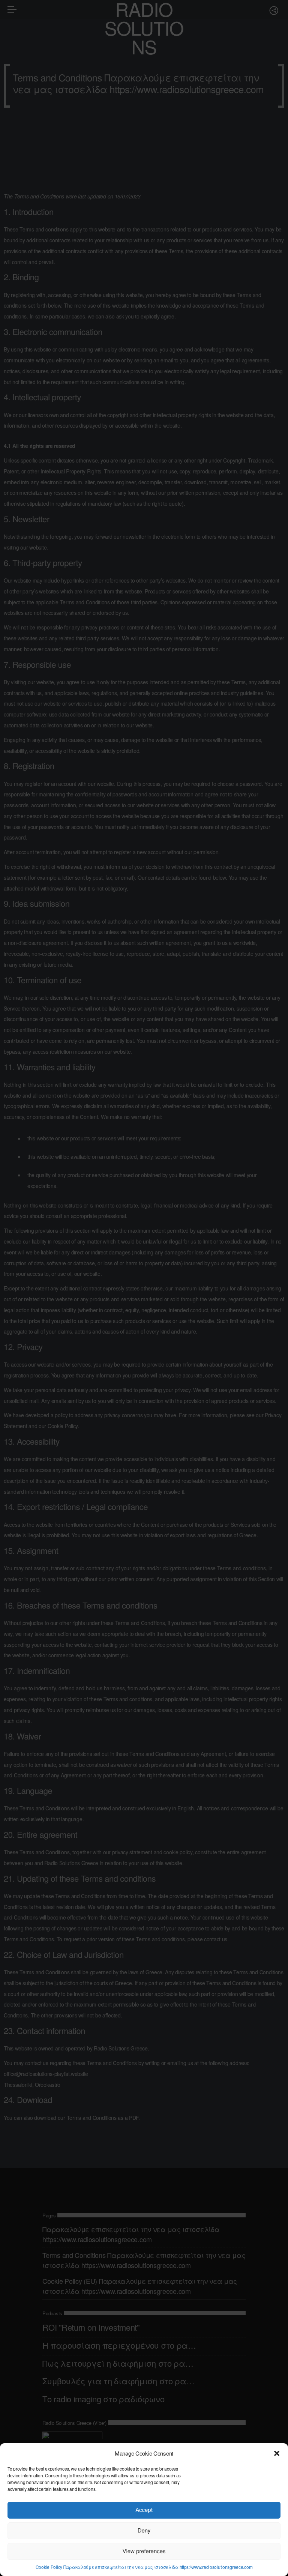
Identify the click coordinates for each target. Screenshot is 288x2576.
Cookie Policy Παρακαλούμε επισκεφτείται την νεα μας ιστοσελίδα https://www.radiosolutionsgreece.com (144, 2567)
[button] (277, 2453)
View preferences (144, 2551)
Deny (144, 2530)
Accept (144, 2510)
